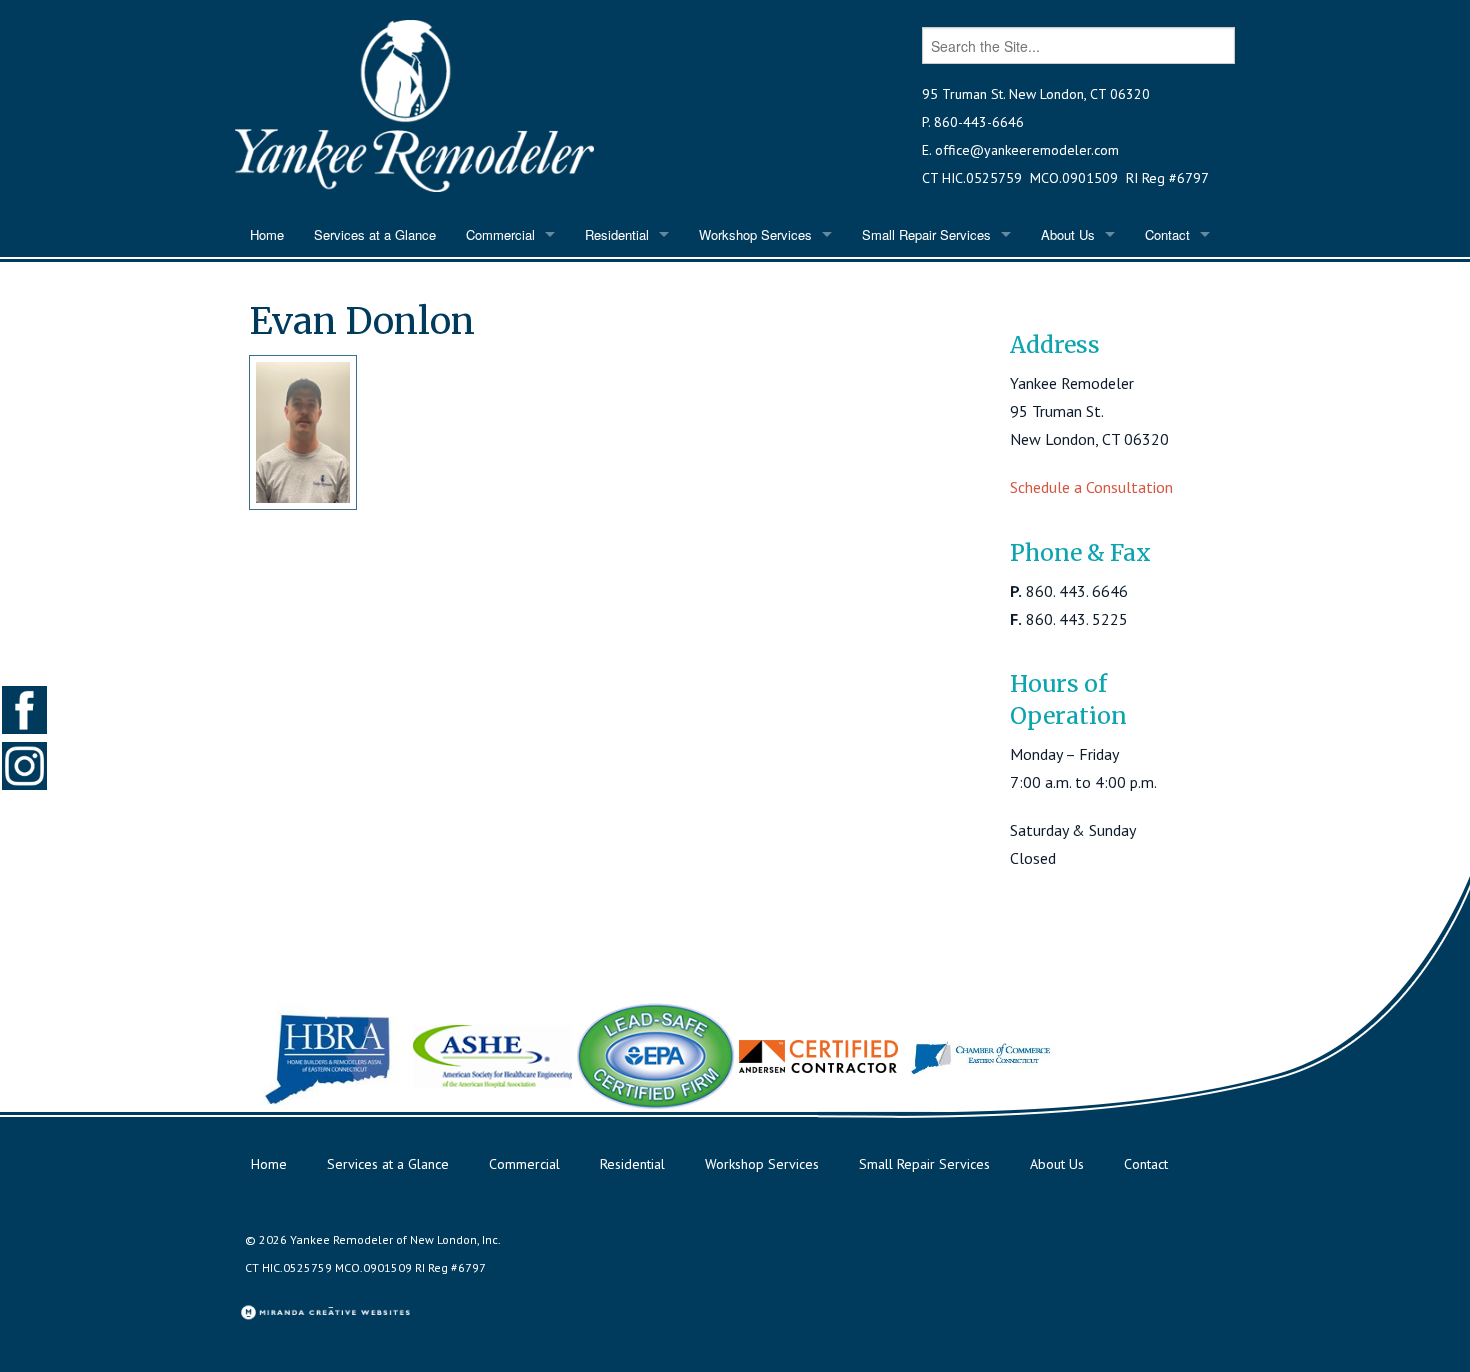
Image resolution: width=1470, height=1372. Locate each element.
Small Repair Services (926, 234)
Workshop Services (755, 234)
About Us (1068, 234)
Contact (1167, 234)
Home (267, 234)
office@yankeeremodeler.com (1027, 150)
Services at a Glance (375, 234)
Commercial (500, 234)
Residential (617, 234)
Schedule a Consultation (1091, 487)
